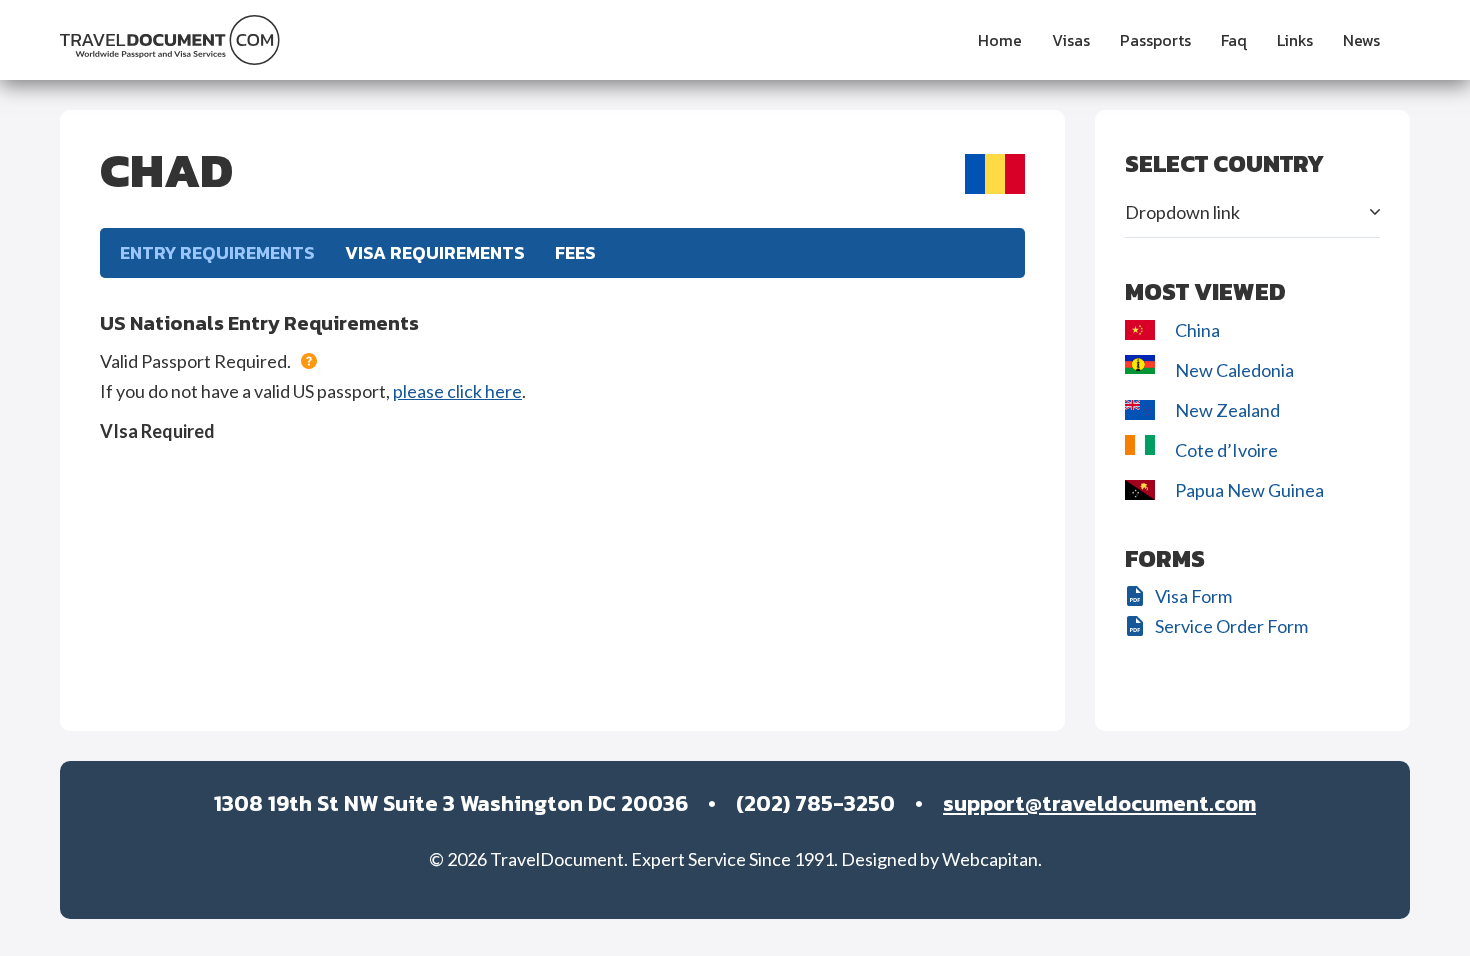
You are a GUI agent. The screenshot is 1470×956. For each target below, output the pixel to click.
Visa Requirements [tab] (435, 252)
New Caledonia (1234, 370)
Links (1295, 40)
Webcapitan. (992, 859)
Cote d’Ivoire (1228, 450)
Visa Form (1193, 596)
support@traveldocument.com (1099, 803)
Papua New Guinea (1249, 490)
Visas (1071, 40)
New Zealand (1229, 410)
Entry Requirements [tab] (217, 252)
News (1361, 40)
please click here (457, 391)
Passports (1155, 40)
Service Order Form (1231, 626)
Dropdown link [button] (1182, 212)
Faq (1234, 40)
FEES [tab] (575, 252)
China (1197, 330)
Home (1000, 40)
